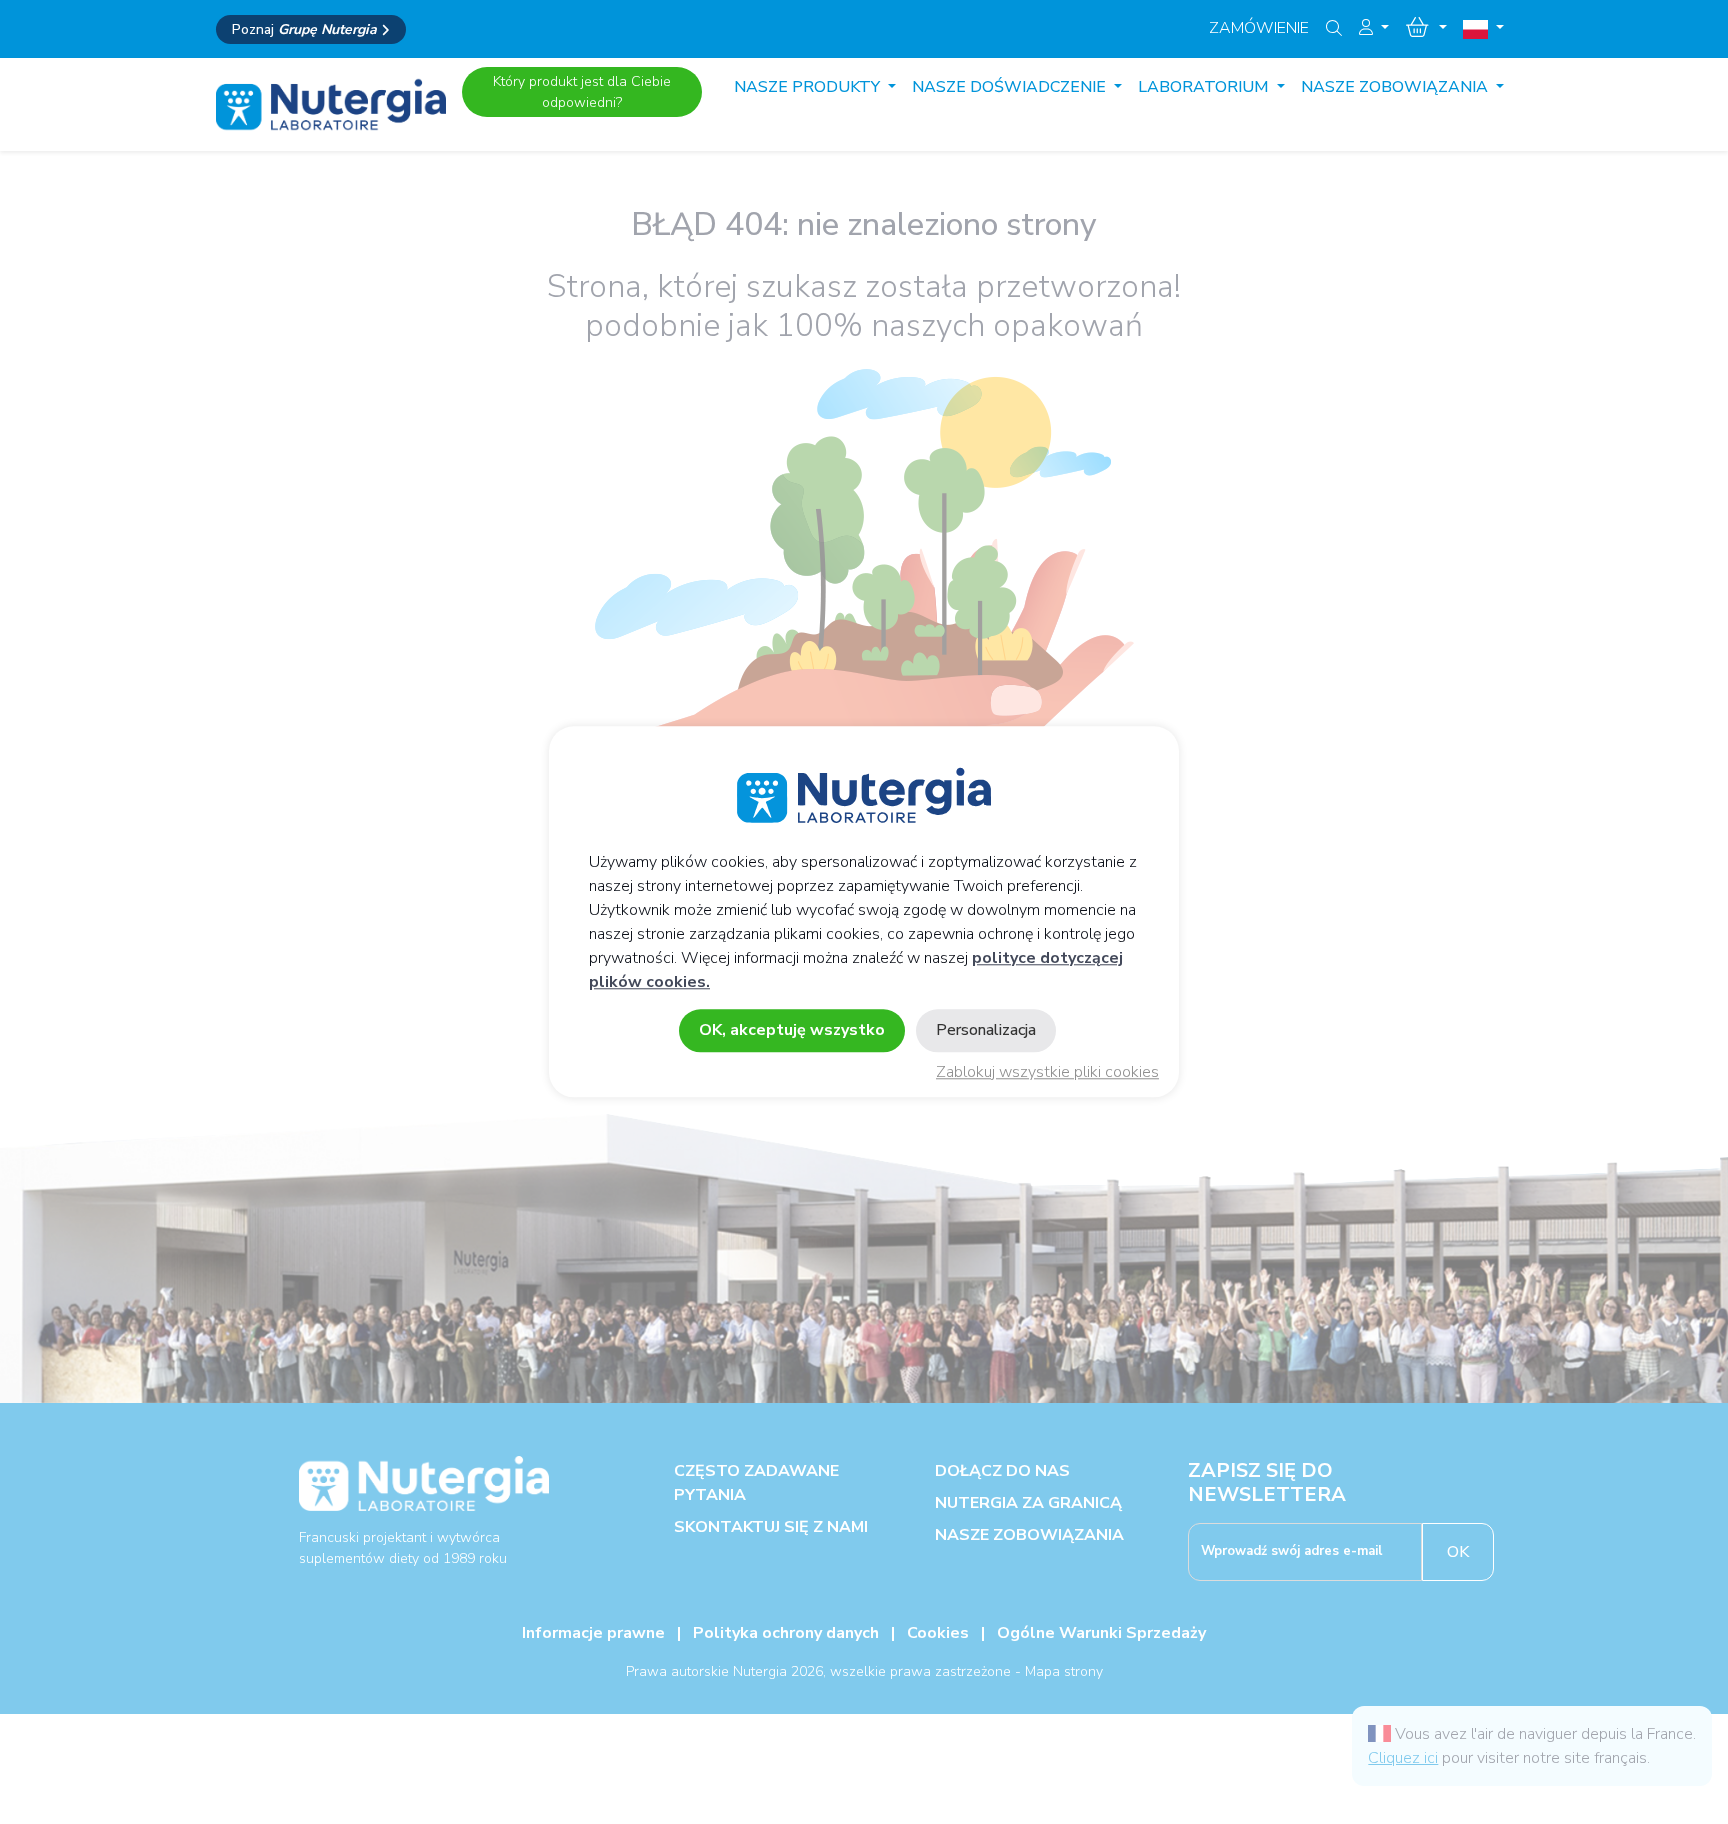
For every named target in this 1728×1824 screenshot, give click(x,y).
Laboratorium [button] (1205, 87)
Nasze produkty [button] (809, 87)
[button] (1374, 28)
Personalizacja (986, 1031)
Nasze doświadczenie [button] (1011, 87)
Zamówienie (1259, 28)
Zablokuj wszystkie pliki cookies (1047, 1073)
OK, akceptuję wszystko (792, 1031)
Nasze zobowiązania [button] (1396, 87)
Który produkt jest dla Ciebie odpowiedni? (582, 92)
